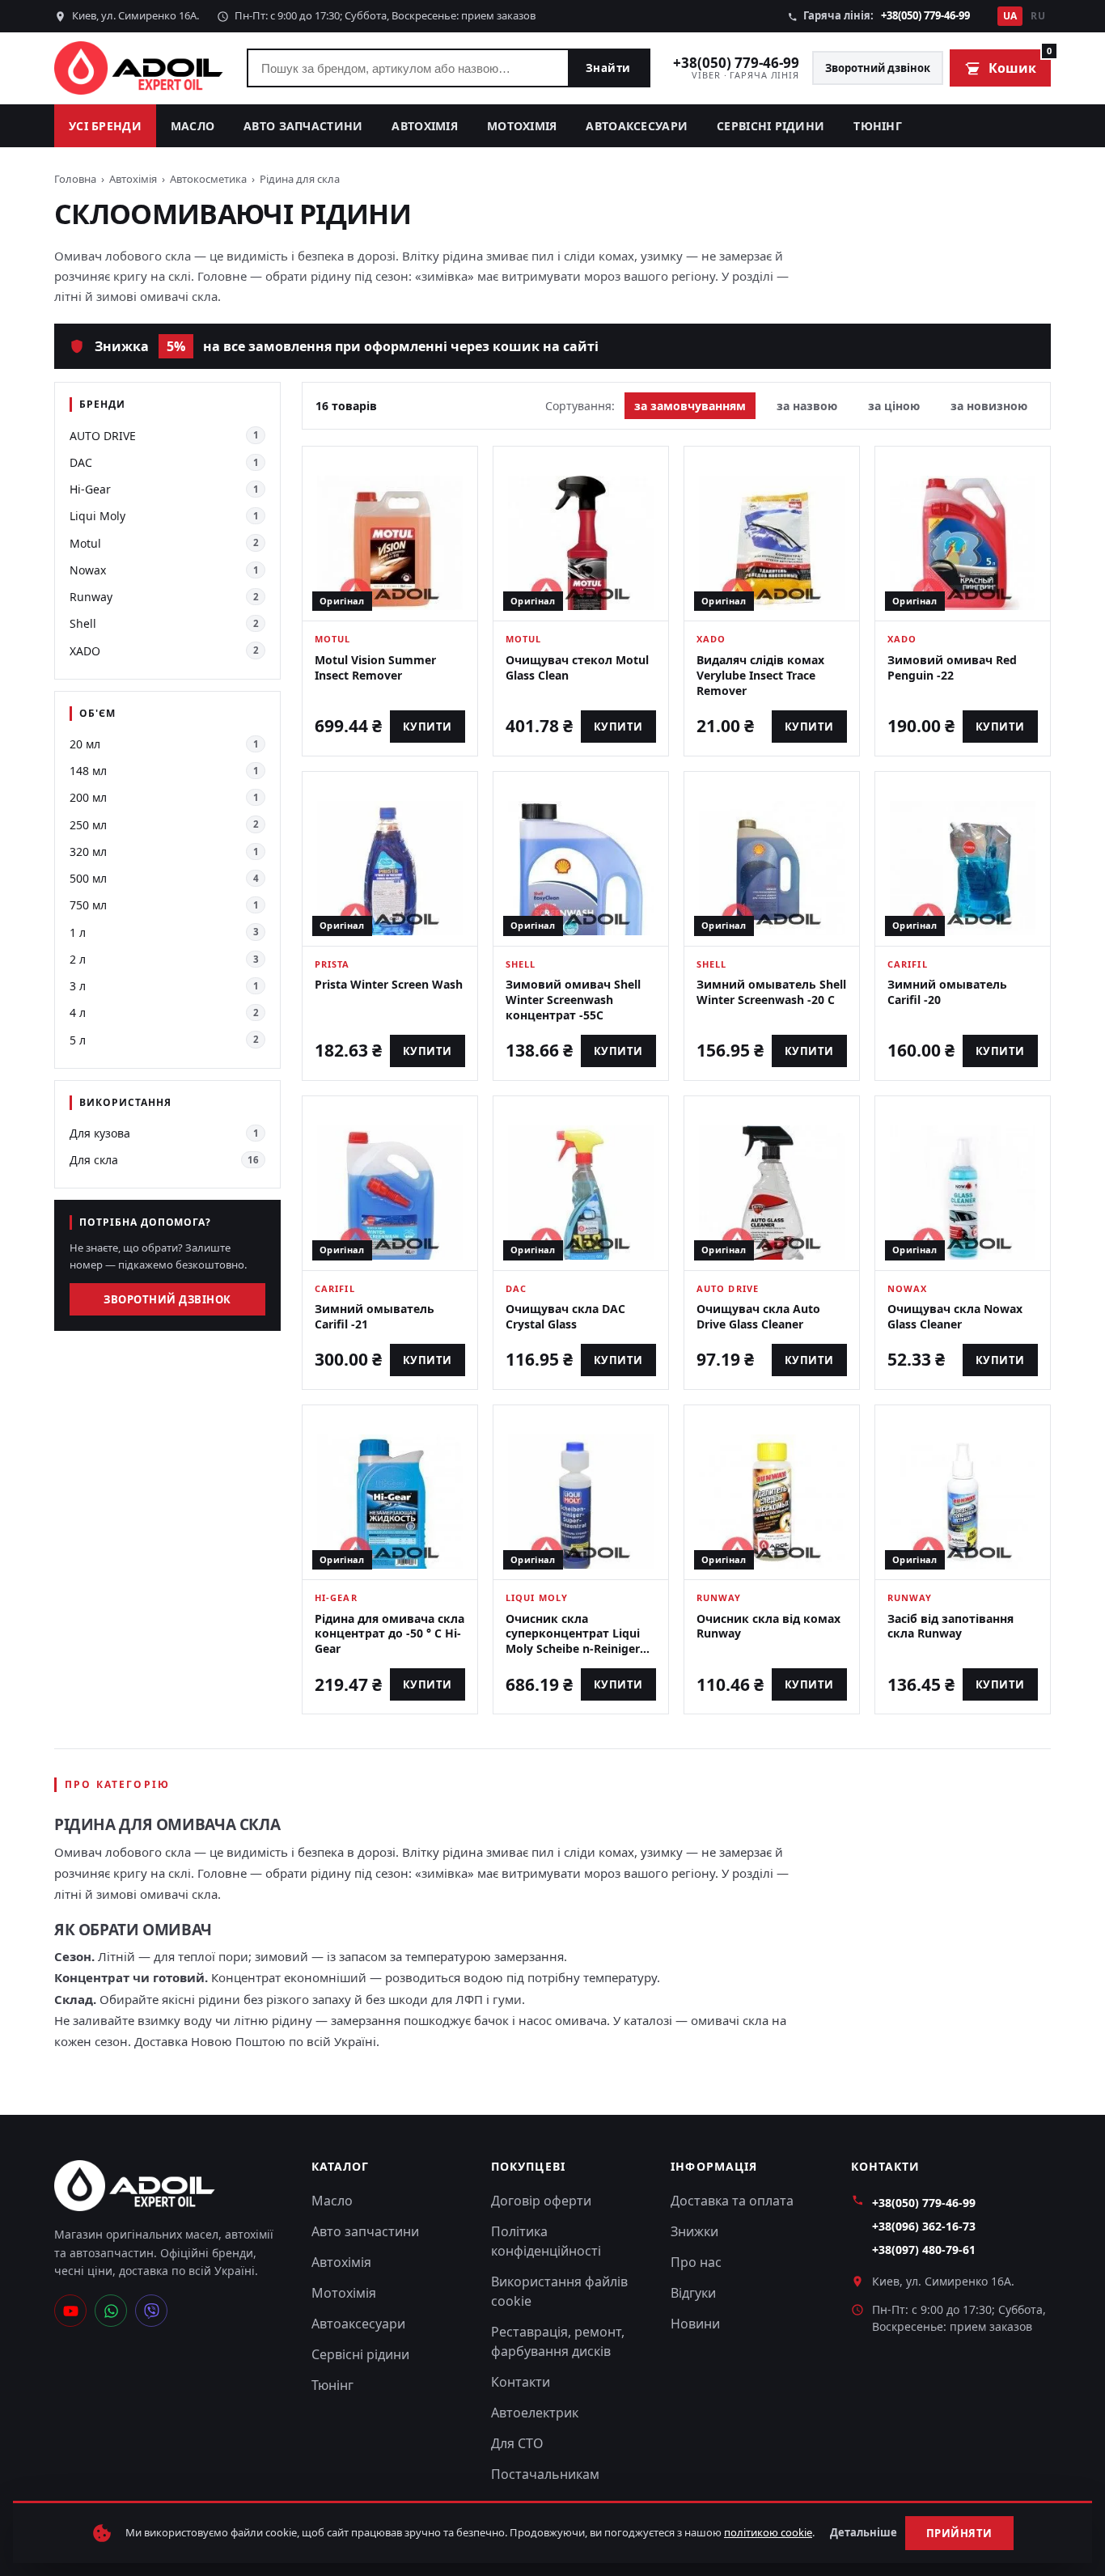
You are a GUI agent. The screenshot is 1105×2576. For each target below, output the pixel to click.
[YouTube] (70, 2311)
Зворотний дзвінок (878, 68)
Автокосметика (208, 179)
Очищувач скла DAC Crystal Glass (565, 1316)
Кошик (1020, 63)
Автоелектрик (535, 2413)
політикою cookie (768, 2532)
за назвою (807, 406)
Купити (428, 727)
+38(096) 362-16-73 (924, 2226)
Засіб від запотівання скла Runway (950, 1626)
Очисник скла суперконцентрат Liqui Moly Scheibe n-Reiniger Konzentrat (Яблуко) (573, 1642)
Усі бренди (105, 126)
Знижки (694, 2231)
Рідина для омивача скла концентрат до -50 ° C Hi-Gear (390, 1634)
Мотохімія (522, 126)
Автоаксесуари (637, 126)
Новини (695, 2324)
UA (1010, 16)
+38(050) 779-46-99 (925, 15)
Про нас (696, 2262)
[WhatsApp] (111, 2311)
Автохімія (425, 126)
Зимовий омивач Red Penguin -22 (952, 667)
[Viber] (151, 2311)
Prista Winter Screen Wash (389, 984)
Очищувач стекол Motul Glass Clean (577, 667)
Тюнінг (878, 126)
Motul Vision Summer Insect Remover (375, 667)
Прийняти (959, 2533)
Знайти (608, 68)
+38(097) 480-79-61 (924, 2250)
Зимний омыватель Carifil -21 (375, 1316)
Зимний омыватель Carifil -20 (947, 992)
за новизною (989, 406)
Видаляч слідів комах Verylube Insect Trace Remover (760, 675)
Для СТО (517, 2443)
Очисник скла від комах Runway (768, 1626)
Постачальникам (545, 2474)
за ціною (894, 406)
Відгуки (693, 2293)
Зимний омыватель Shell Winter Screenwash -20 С (771, 992)
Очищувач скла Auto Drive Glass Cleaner (758, 1316)
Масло (193, 126)
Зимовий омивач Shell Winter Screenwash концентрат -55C (573, 1000)
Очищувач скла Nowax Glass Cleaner (955, 1316)
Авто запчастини (303, 126)
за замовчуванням (690, 406)
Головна (75, 179)
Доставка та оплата (732, 2201)
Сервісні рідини (771, 126)
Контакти (521, 2382)
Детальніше (864, 2532)
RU (1038, 16)
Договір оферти (541, 2201)
